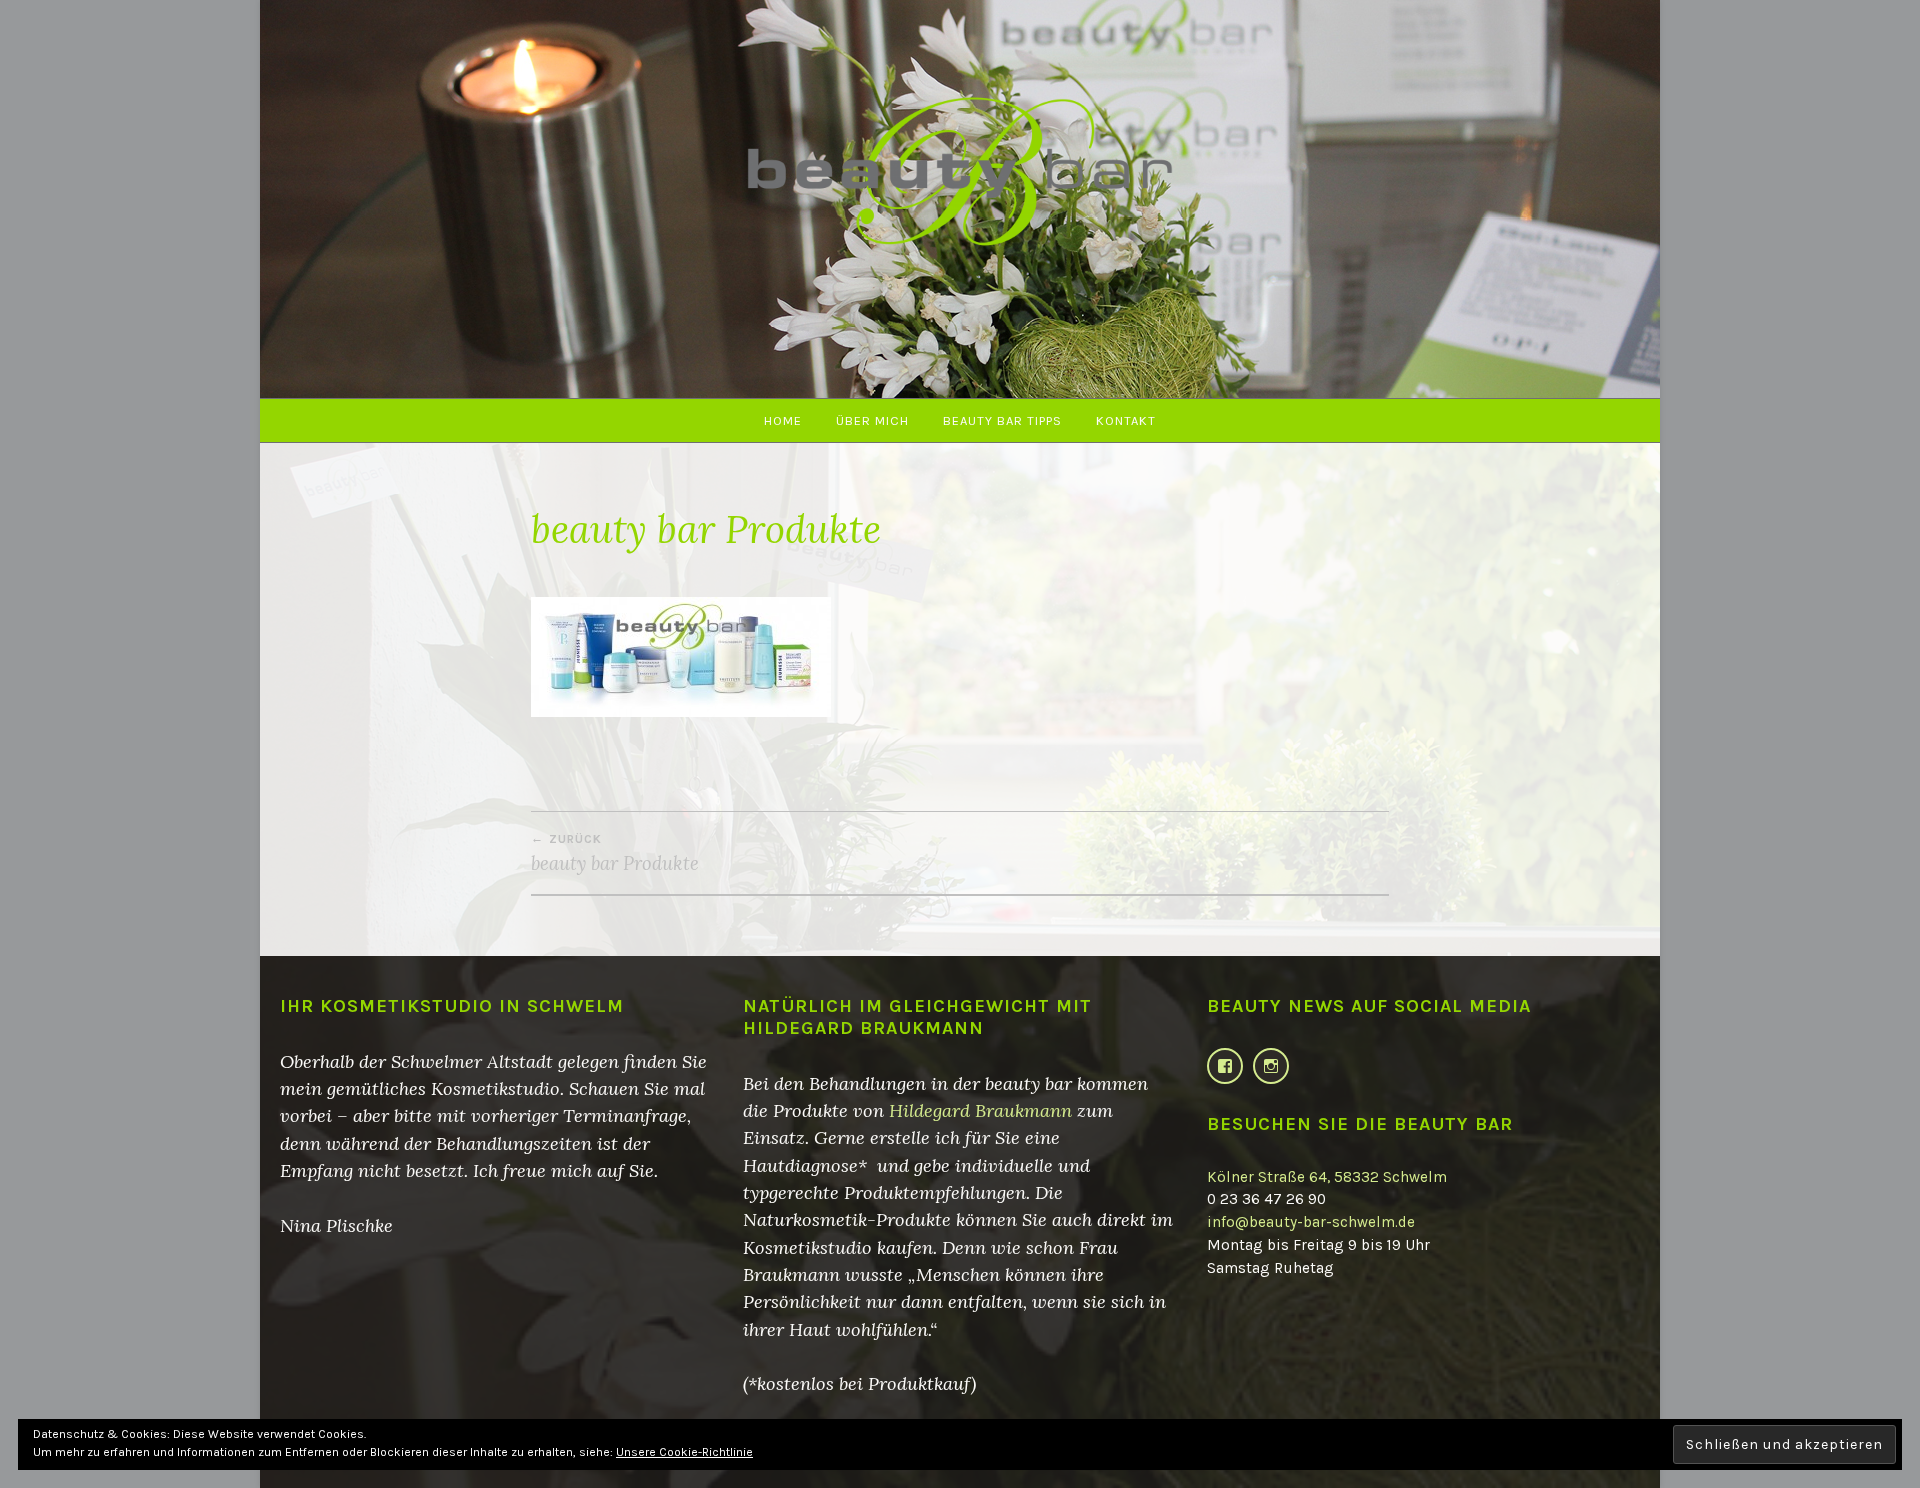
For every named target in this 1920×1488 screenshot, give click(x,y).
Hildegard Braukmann (980, 1110)
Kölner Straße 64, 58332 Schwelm (1327, 1177)
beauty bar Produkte (615, 853)
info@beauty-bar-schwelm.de (1311, 1222)
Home (783, 420)
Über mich (872, 420)
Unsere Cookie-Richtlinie (684, 1452)
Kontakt (1126, 420)
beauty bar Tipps (1002, 420)
